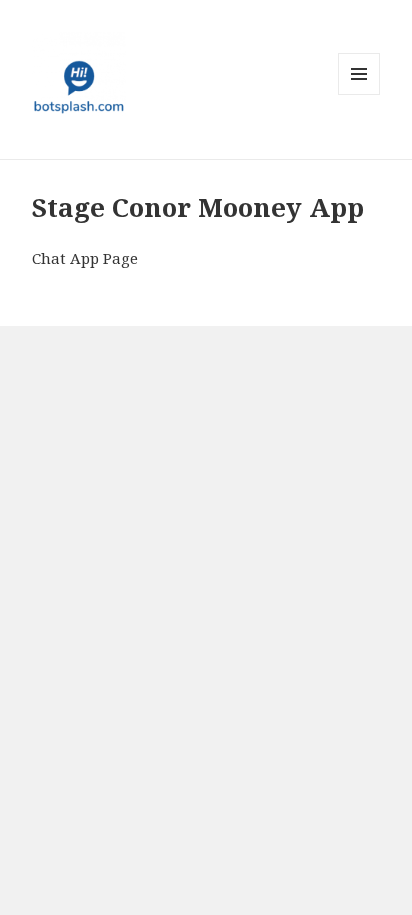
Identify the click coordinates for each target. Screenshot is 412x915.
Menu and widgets (359, 94)
